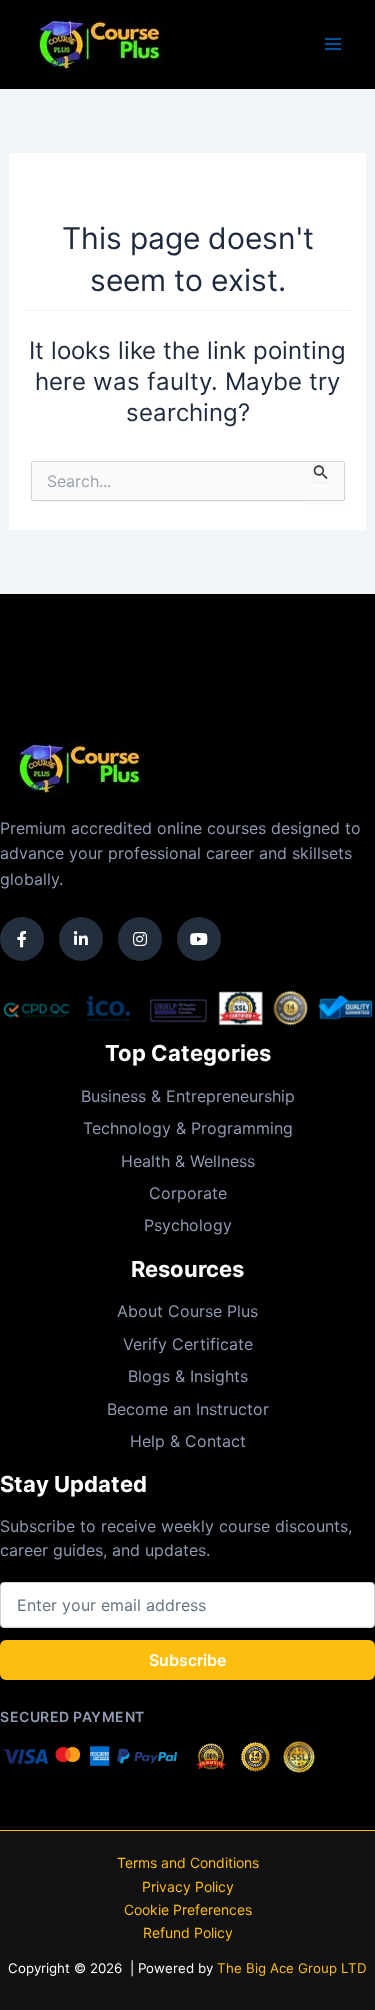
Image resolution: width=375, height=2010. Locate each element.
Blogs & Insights (188, 1376)
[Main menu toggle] (333, 44)
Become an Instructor (188, 1409)
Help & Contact (188, 1441)
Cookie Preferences (188, 1909)
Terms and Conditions (188, 1862)
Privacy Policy (188, 1886)
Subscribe (187, 1660)
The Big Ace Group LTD (292, 1968)
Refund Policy (188, 1932)
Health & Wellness (188, 1161)
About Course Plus (187, 1311)
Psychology (188, 1225)
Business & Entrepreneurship (188, 1096)
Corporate (188, 1193)
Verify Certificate (188, 1344)
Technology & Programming (188, 1128)
